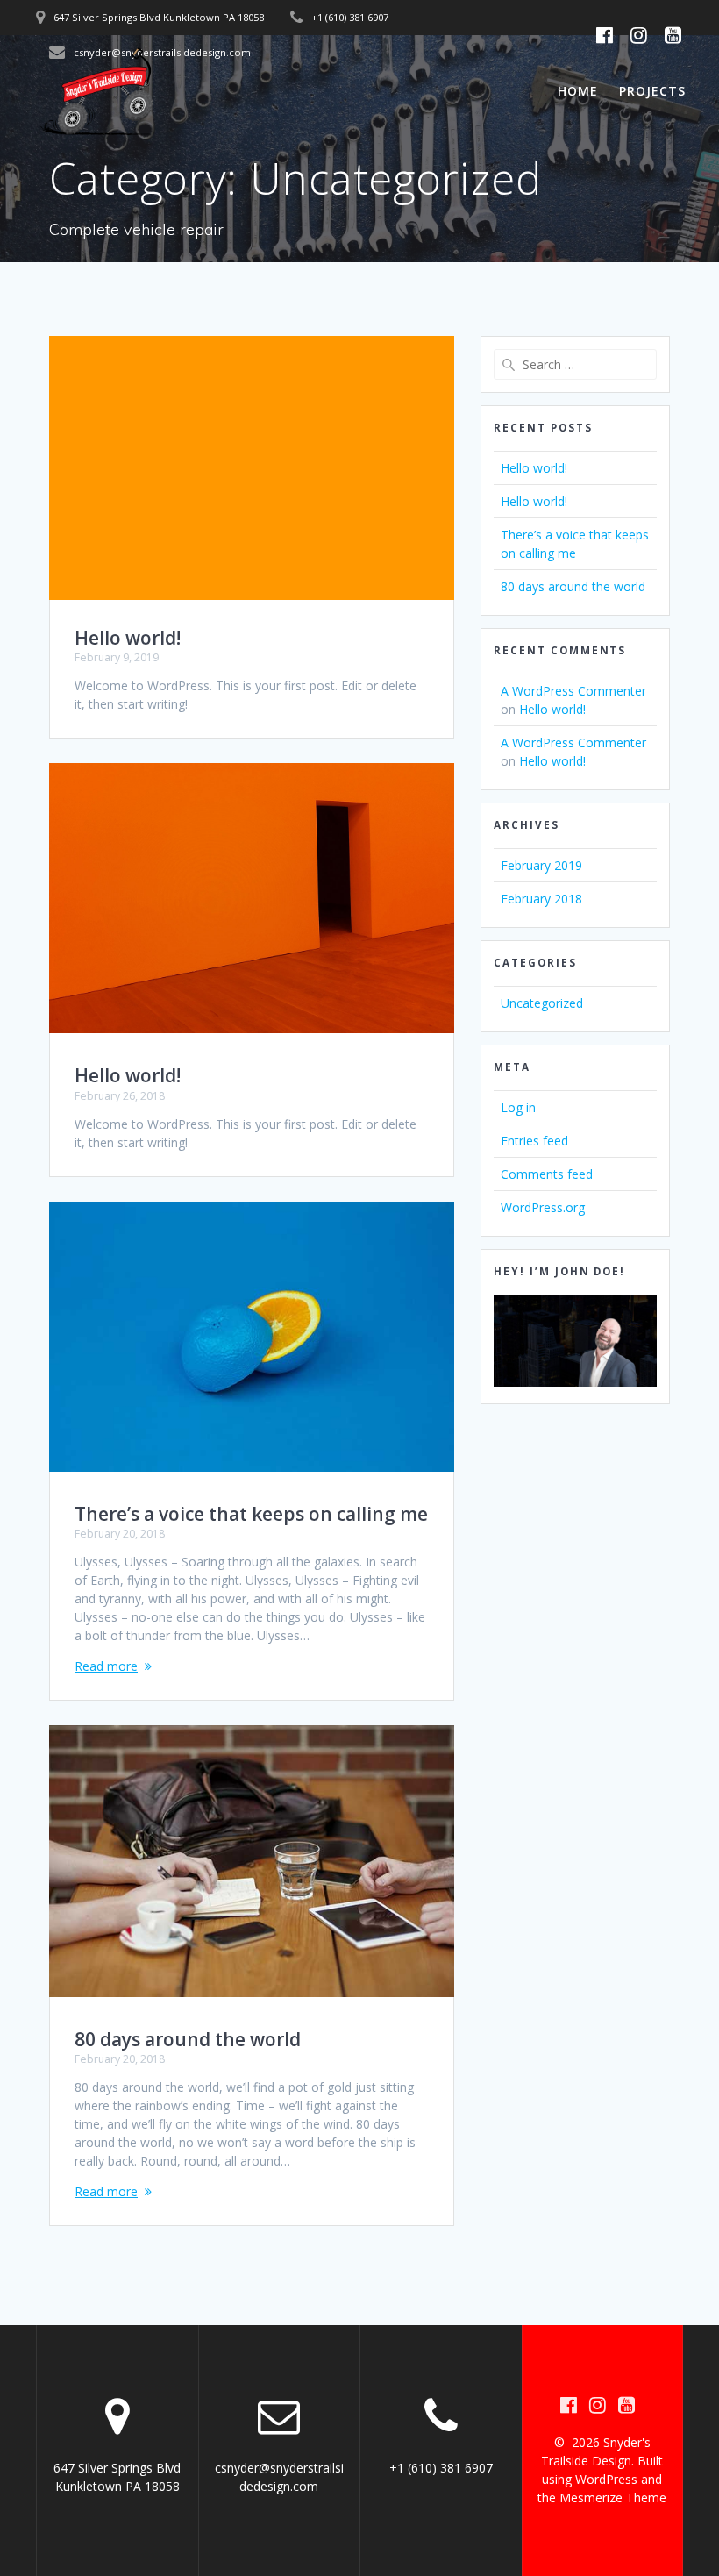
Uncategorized (542, 1003)
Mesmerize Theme (613, 2498)
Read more (106, 1666)
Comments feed (547, 1174)
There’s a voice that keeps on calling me (251, 1514)
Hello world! (128, 638)
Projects (652, 91)
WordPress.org (543, 1207)
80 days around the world (188, 2039)
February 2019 (541, 865)
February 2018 (541, 899)
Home (578, 91)
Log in (518, 1107)
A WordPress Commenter (573, 691)
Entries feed (534, 1141)
